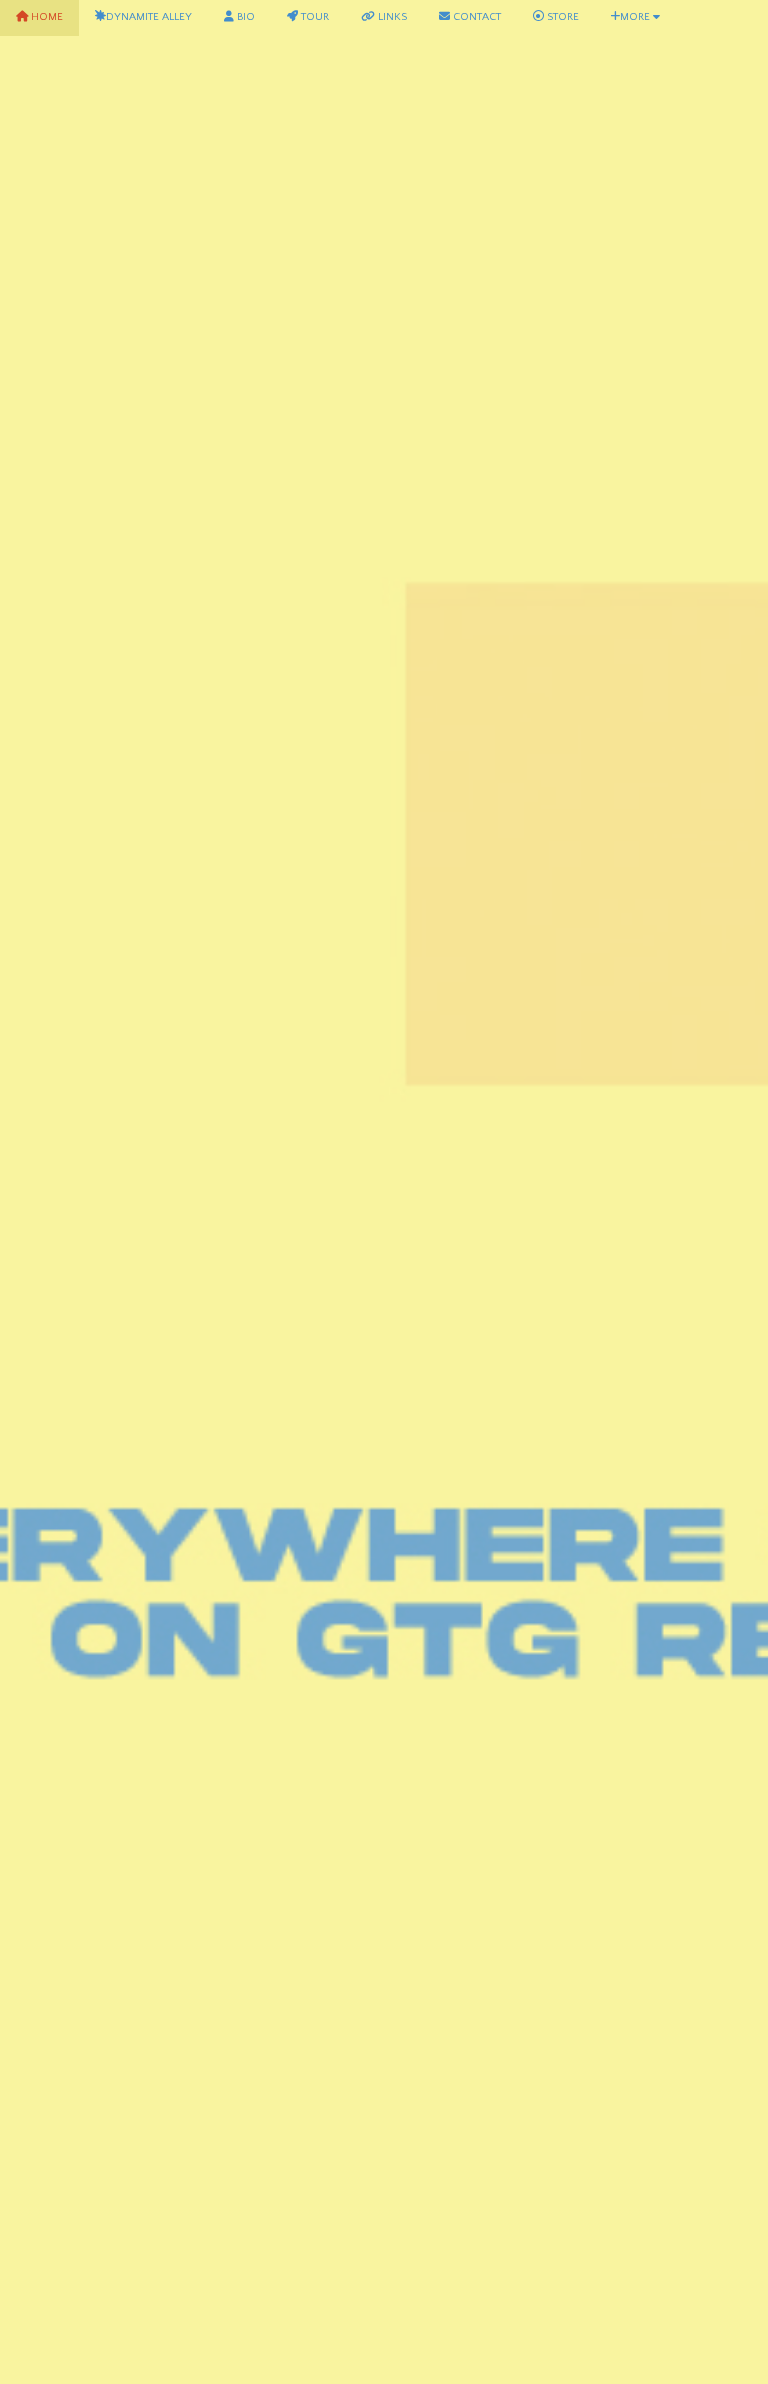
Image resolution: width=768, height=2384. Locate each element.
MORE (636, 17)
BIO (244, 17)
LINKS (391, 17)
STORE (561, 17)
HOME (45, 17)
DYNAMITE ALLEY (149, 17)
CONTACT (475, 17)
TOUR (313, 17)
